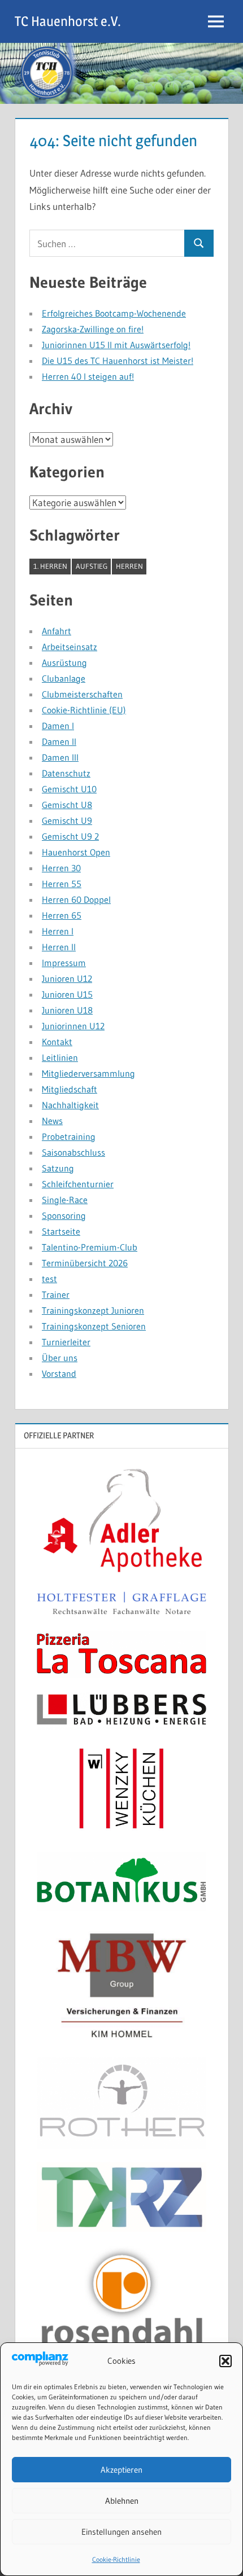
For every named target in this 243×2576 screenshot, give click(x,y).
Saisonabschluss (73, 1152)
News (52, 1121)
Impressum (64, 963)
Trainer (56, 1294)
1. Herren (50, 566)
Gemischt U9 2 (70, 836)
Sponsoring (64, 1215)
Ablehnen (122, 2501)
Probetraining (69, 1136)
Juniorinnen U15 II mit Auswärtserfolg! (116, 345)
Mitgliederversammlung (88, 1073)
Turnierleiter (66, 1342)
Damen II (59, 741)
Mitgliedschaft (70, 1089)
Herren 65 (62, 915)
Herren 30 (61, 868)
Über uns (60, 1358)
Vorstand (59, 1373)
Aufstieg (92, 566)
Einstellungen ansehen (121, 2532)
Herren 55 (62, 884)
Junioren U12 (67, 978)
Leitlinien (60, 1057)
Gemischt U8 (67, 805)
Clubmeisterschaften (82, 694)
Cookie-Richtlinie (116, 2559)
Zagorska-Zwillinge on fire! (93, 329)
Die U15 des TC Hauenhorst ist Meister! (118, 361)
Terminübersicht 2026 (85, 1263)
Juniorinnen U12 (73, 1026)
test (49, 1279)
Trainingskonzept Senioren (94, 1326)
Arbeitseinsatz (70, 647)
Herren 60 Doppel (76, 899)
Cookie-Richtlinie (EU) (84, 710)
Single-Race (65, 1200)
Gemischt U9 (67, 820)
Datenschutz (66, 773)
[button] (225, 2361)
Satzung (58, 1168)
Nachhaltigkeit (70, 1105)
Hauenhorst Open (76, 852)
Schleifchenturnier (78, 1184)
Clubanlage (64, 678)
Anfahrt (57, 631)
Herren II (59, 947)
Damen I (58, 726)
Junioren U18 (67, 1010)
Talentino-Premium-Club (90, 1247)
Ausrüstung (64, 662)
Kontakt (57, 1042)
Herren (129, 566)
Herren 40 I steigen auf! (88, 376)
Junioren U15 (67, 994)
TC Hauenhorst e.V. (68, 21)
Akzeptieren (121, 2470)
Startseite (61, 1231)
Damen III (60, 757)
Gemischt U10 (69, 789)
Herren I (58, 931)
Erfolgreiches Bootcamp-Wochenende (114, 313)
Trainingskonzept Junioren (93, 1310)
